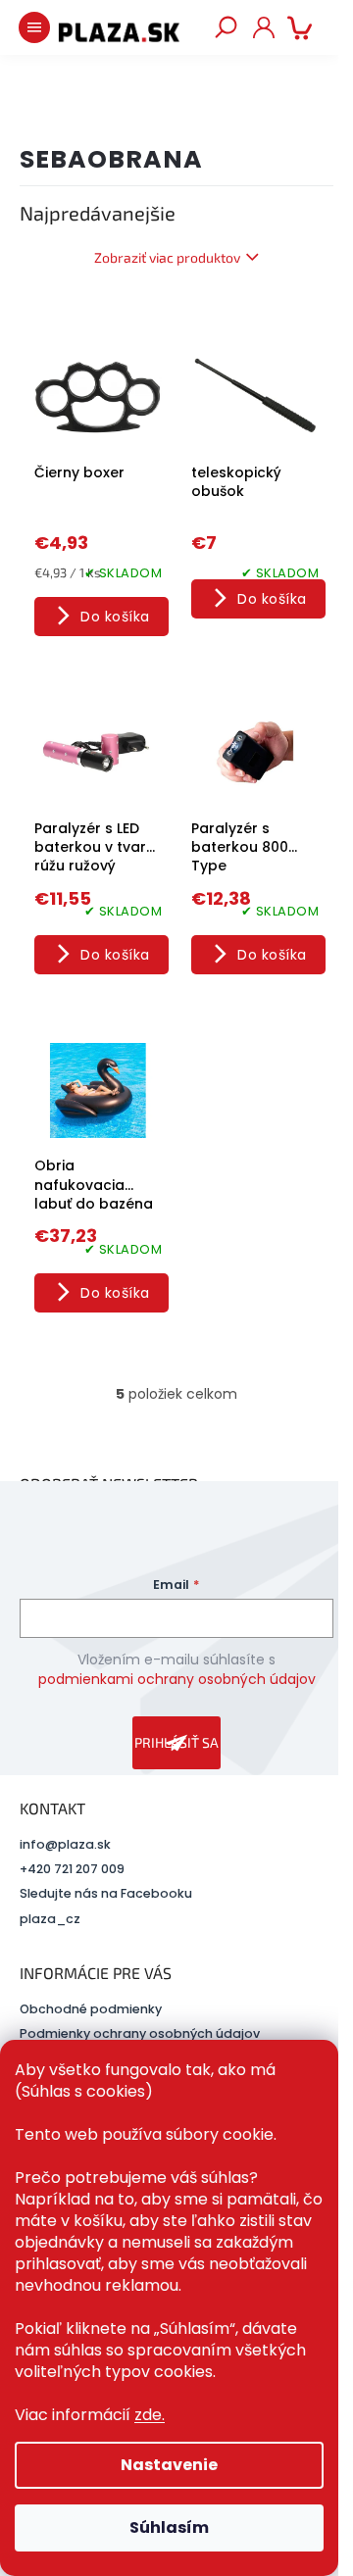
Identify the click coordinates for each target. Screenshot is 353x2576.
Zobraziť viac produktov (167, 257)
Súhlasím (169, 2527)
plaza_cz (50, 1919)
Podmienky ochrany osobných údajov (140, 2033)
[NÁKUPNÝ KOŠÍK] (304, 27)
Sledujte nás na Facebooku (106, 1893)
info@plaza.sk (65, 1844)
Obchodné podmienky (91, 2009)
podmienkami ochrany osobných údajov (177, 1679)
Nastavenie (169, 2465)
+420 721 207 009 (72, 1869)
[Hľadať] (226, 27)
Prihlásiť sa (176, 1742)
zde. (150, 2415)
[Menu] (34, 27)
